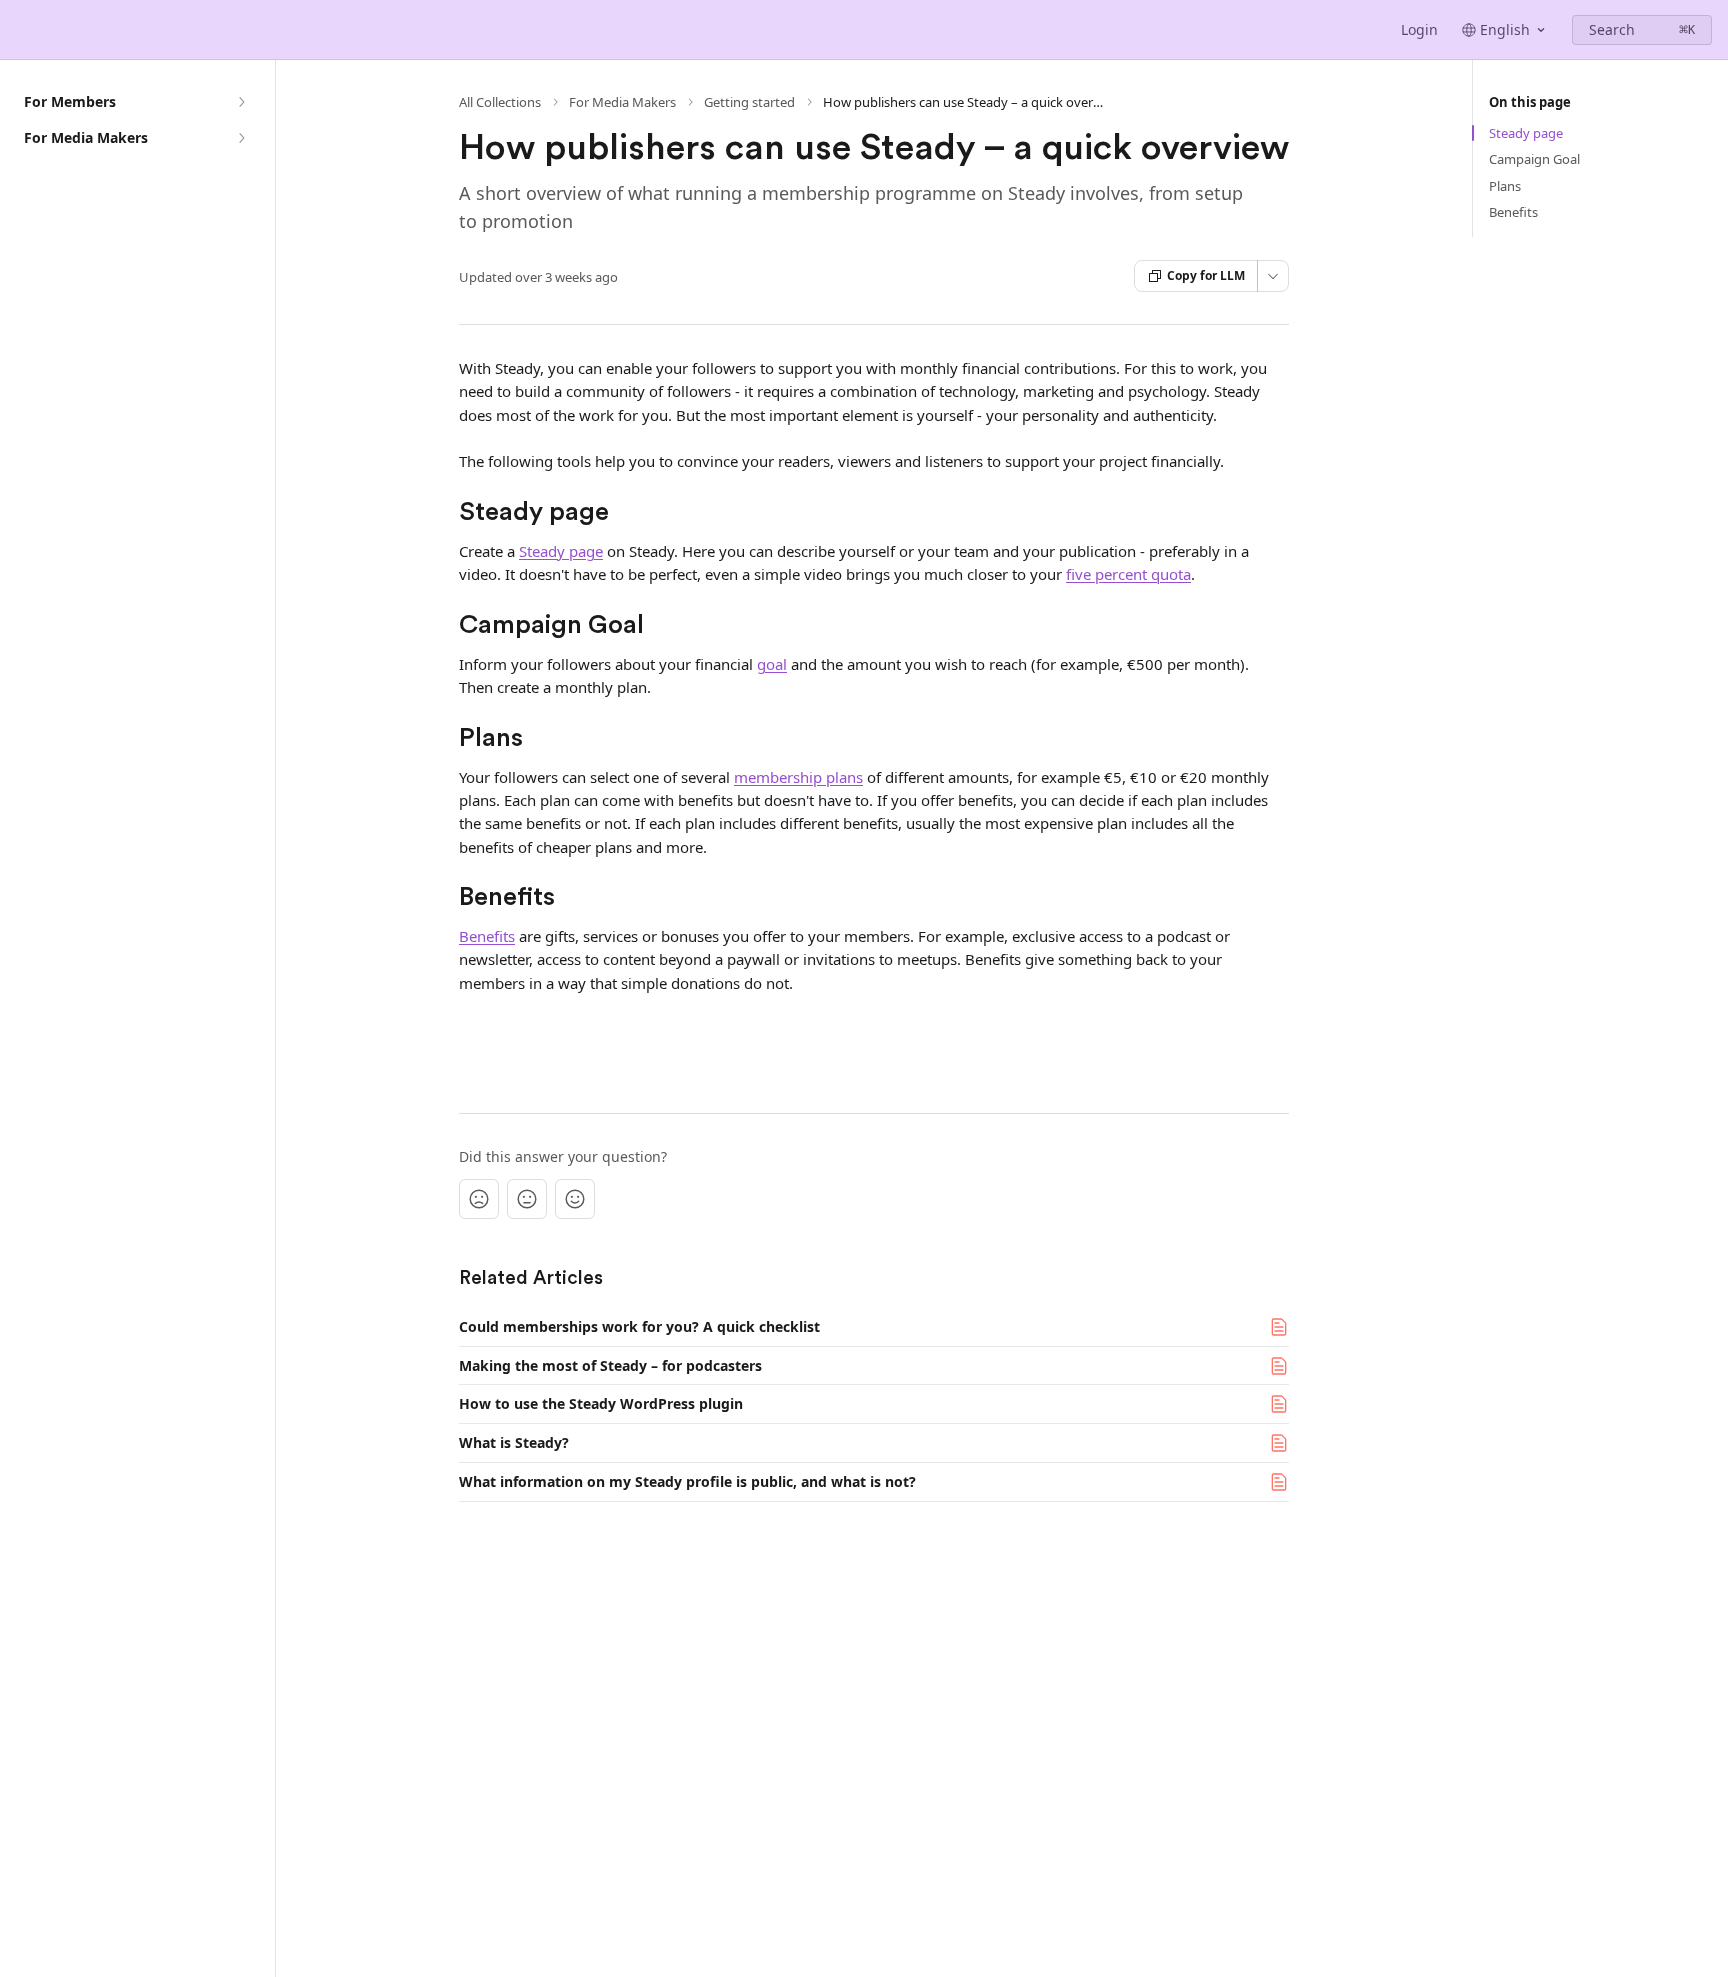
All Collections (500, 102)
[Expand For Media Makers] (241, 138)
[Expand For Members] (241, 102)
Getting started (749, 102)
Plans (1505, 186)
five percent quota (1128, 574)
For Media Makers (622, 102)
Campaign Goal (1534, 159)
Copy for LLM (1206, 275)
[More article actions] (1273, 276)
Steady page (561, 551)
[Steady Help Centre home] (20, 30)
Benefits (487, 936)
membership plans (798, 777)
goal (772, 664)
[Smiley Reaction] (575, 1199)
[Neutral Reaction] (527, 1199)
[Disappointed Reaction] (479, 1199)
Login (1419, 29)
